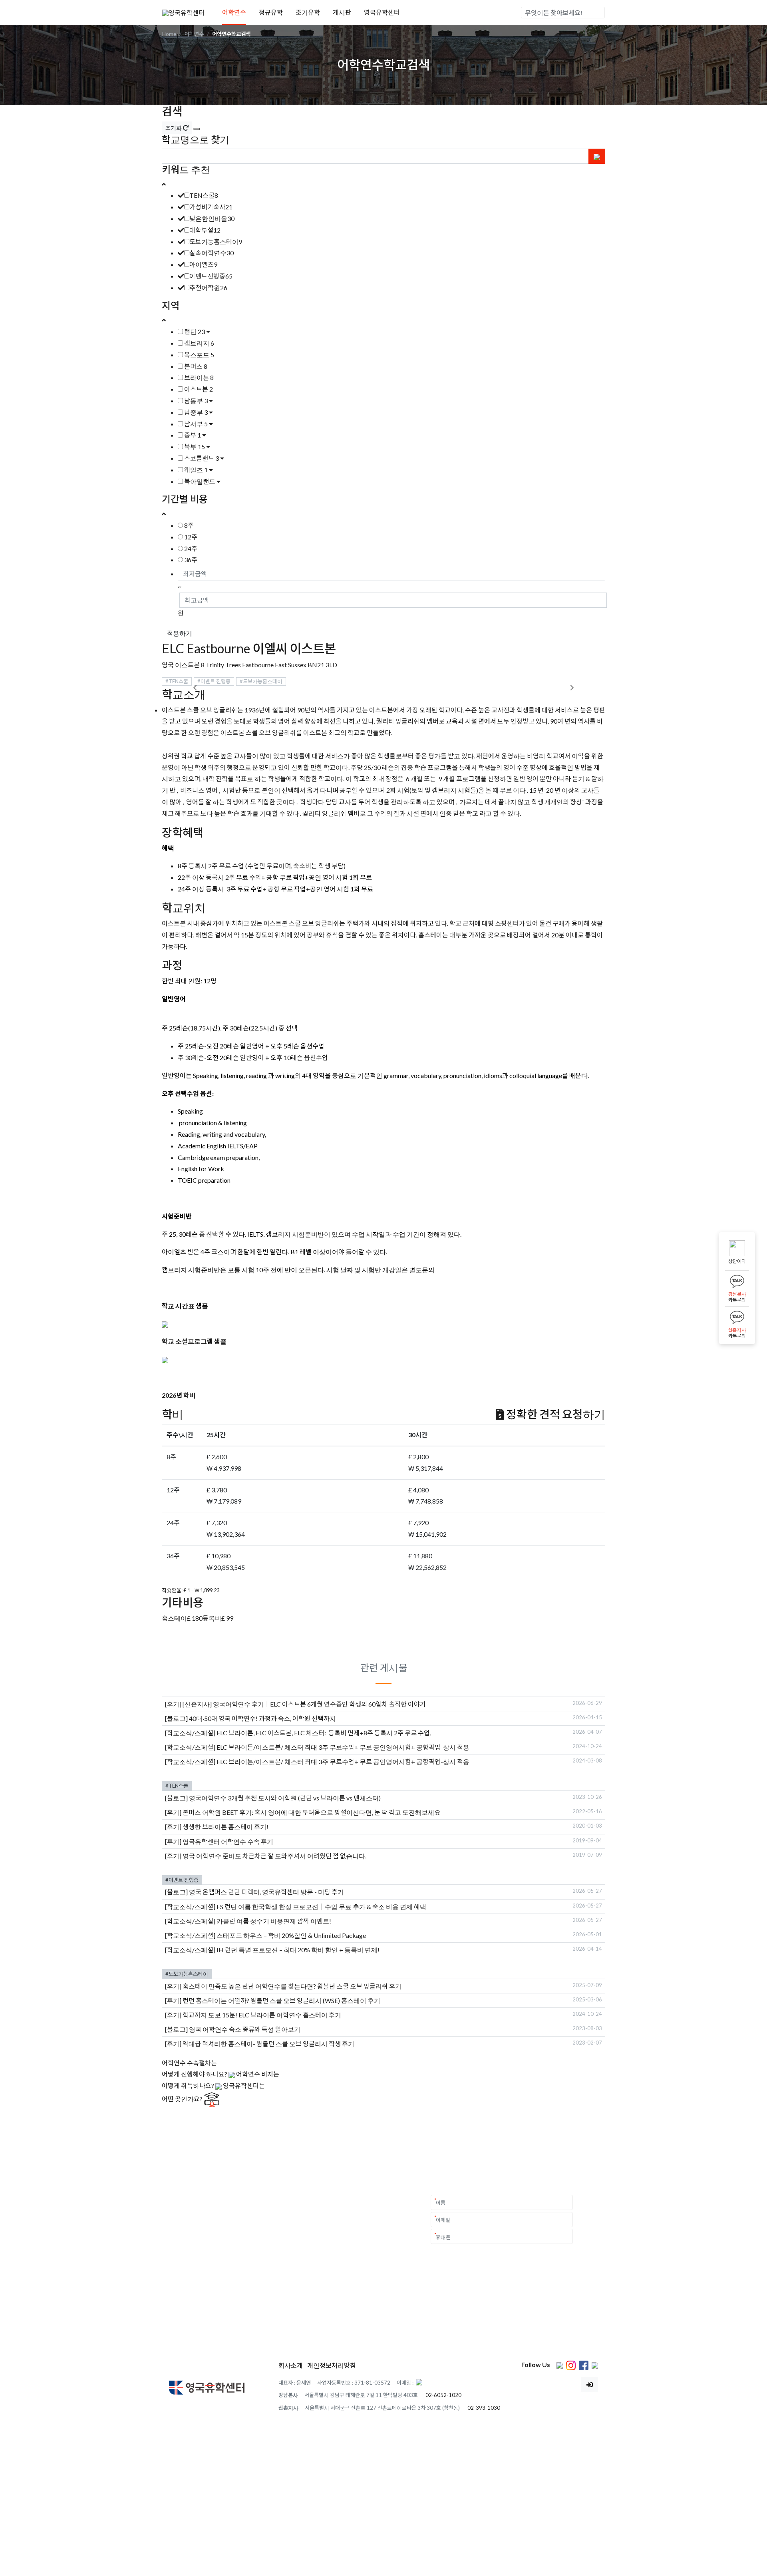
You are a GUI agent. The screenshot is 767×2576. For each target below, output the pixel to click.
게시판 (342, 12)
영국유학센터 (382, 12)
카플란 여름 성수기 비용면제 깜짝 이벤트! (274, 1921)
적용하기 (180, 633)
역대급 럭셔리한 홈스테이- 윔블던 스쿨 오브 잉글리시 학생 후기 (268, 2044)
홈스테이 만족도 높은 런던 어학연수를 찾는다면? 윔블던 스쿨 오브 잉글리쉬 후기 (292, 1986)
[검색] (598, 13)
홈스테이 (174, 1618)
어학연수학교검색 (231, 34)
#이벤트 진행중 (214, 681)
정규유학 (271, 12)
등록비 (212, 1618)
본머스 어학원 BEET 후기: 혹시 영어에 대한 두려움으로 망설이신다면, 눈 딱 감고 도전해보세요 (312, 1812)
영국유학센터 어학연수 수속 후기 (228, 1841)
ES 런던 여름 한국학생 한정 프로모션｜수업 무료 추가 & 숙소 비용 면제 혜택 (321, 1907)
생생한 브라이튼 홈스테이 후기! (226, 1827)
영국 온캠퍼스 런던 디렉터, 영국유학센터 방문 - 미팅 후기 (266, 1892)
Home (169, 34)
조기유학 (308, 12)
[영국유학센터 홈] (183, 12)
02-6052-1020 (443, 2395)
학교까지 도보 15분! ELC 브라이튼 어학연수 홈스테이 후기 (262, 2015)
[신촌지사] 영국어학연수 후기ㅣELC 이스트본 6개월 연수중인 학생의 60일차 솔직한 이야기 (304, 1704)
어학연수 (234, 12)
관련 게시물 (384, 1668)
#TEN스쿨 (177, 681)
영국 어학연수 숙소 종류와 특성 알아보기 (245, 2029)
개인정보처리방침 (332, 2365)
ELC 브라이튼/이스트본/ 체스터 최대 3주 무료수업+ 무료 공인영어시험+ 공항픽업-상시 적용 (343, 1747)
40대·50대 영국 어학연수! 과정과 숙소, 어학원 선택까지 (262, 1718)
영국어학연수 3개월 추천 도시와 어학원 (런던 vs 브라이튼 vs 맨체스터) (285, 1798)
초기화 (174, 128)
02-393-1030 (484, 2408)
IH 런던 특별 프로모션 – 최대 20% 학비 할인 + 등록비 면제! (298, 1950)
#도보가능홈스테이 (261, 681)
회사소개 (291, 2365)
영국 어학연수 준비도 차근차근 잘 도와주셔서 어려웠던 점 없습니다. (274, 1856)
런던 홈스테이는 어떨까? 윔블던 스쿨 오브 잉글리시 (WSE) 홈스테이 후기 (281, 2000)
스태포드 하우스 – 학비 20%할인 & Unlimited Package (291, 1935)
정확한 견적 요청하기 (555, 1414)
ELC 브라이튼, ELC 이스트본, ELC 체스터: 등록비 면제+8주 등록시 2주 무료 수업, (324, 1733)
